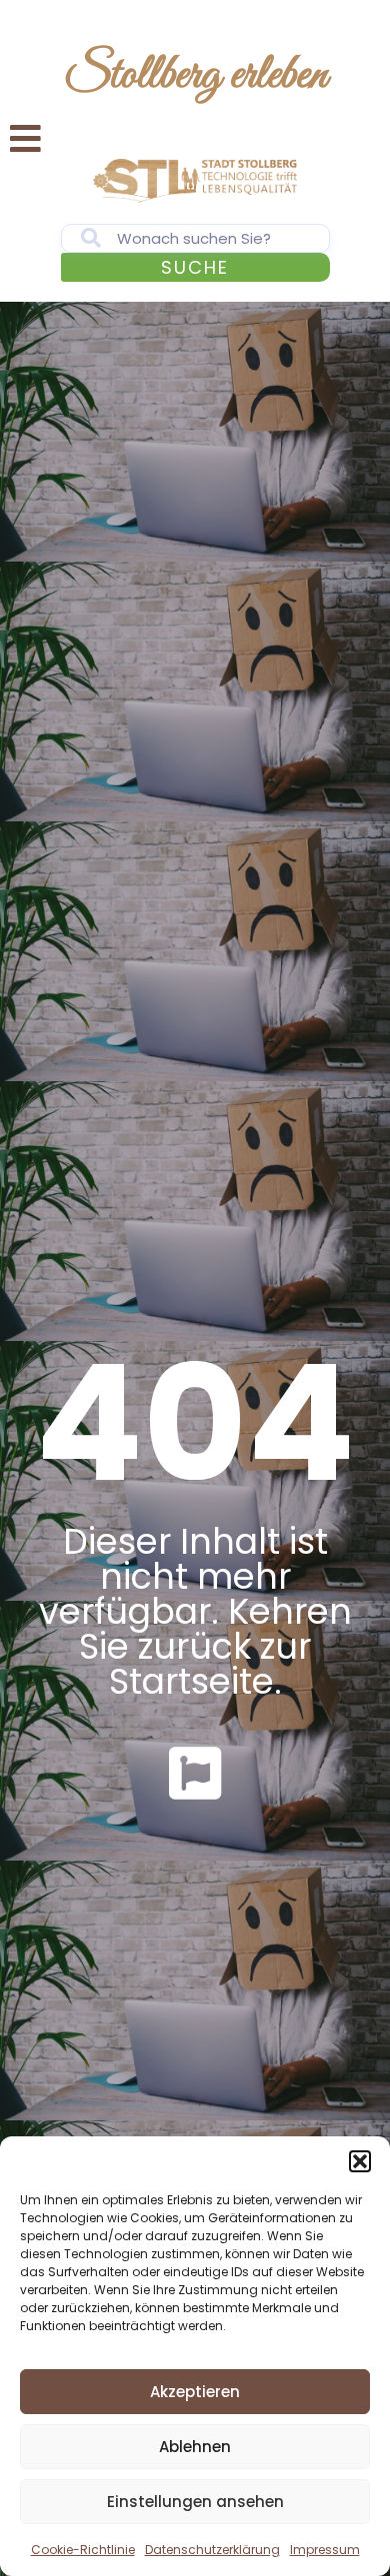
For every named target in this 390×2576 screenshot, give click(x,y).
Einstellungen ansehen (195, 2502)
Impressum (325, 2550)
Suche (195, 267)
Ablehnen (195, 2447)
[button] (360, 2161)
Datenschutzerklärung (212, 2550)
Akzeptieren (195, 2392)
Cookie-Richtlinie (83, 2550)
